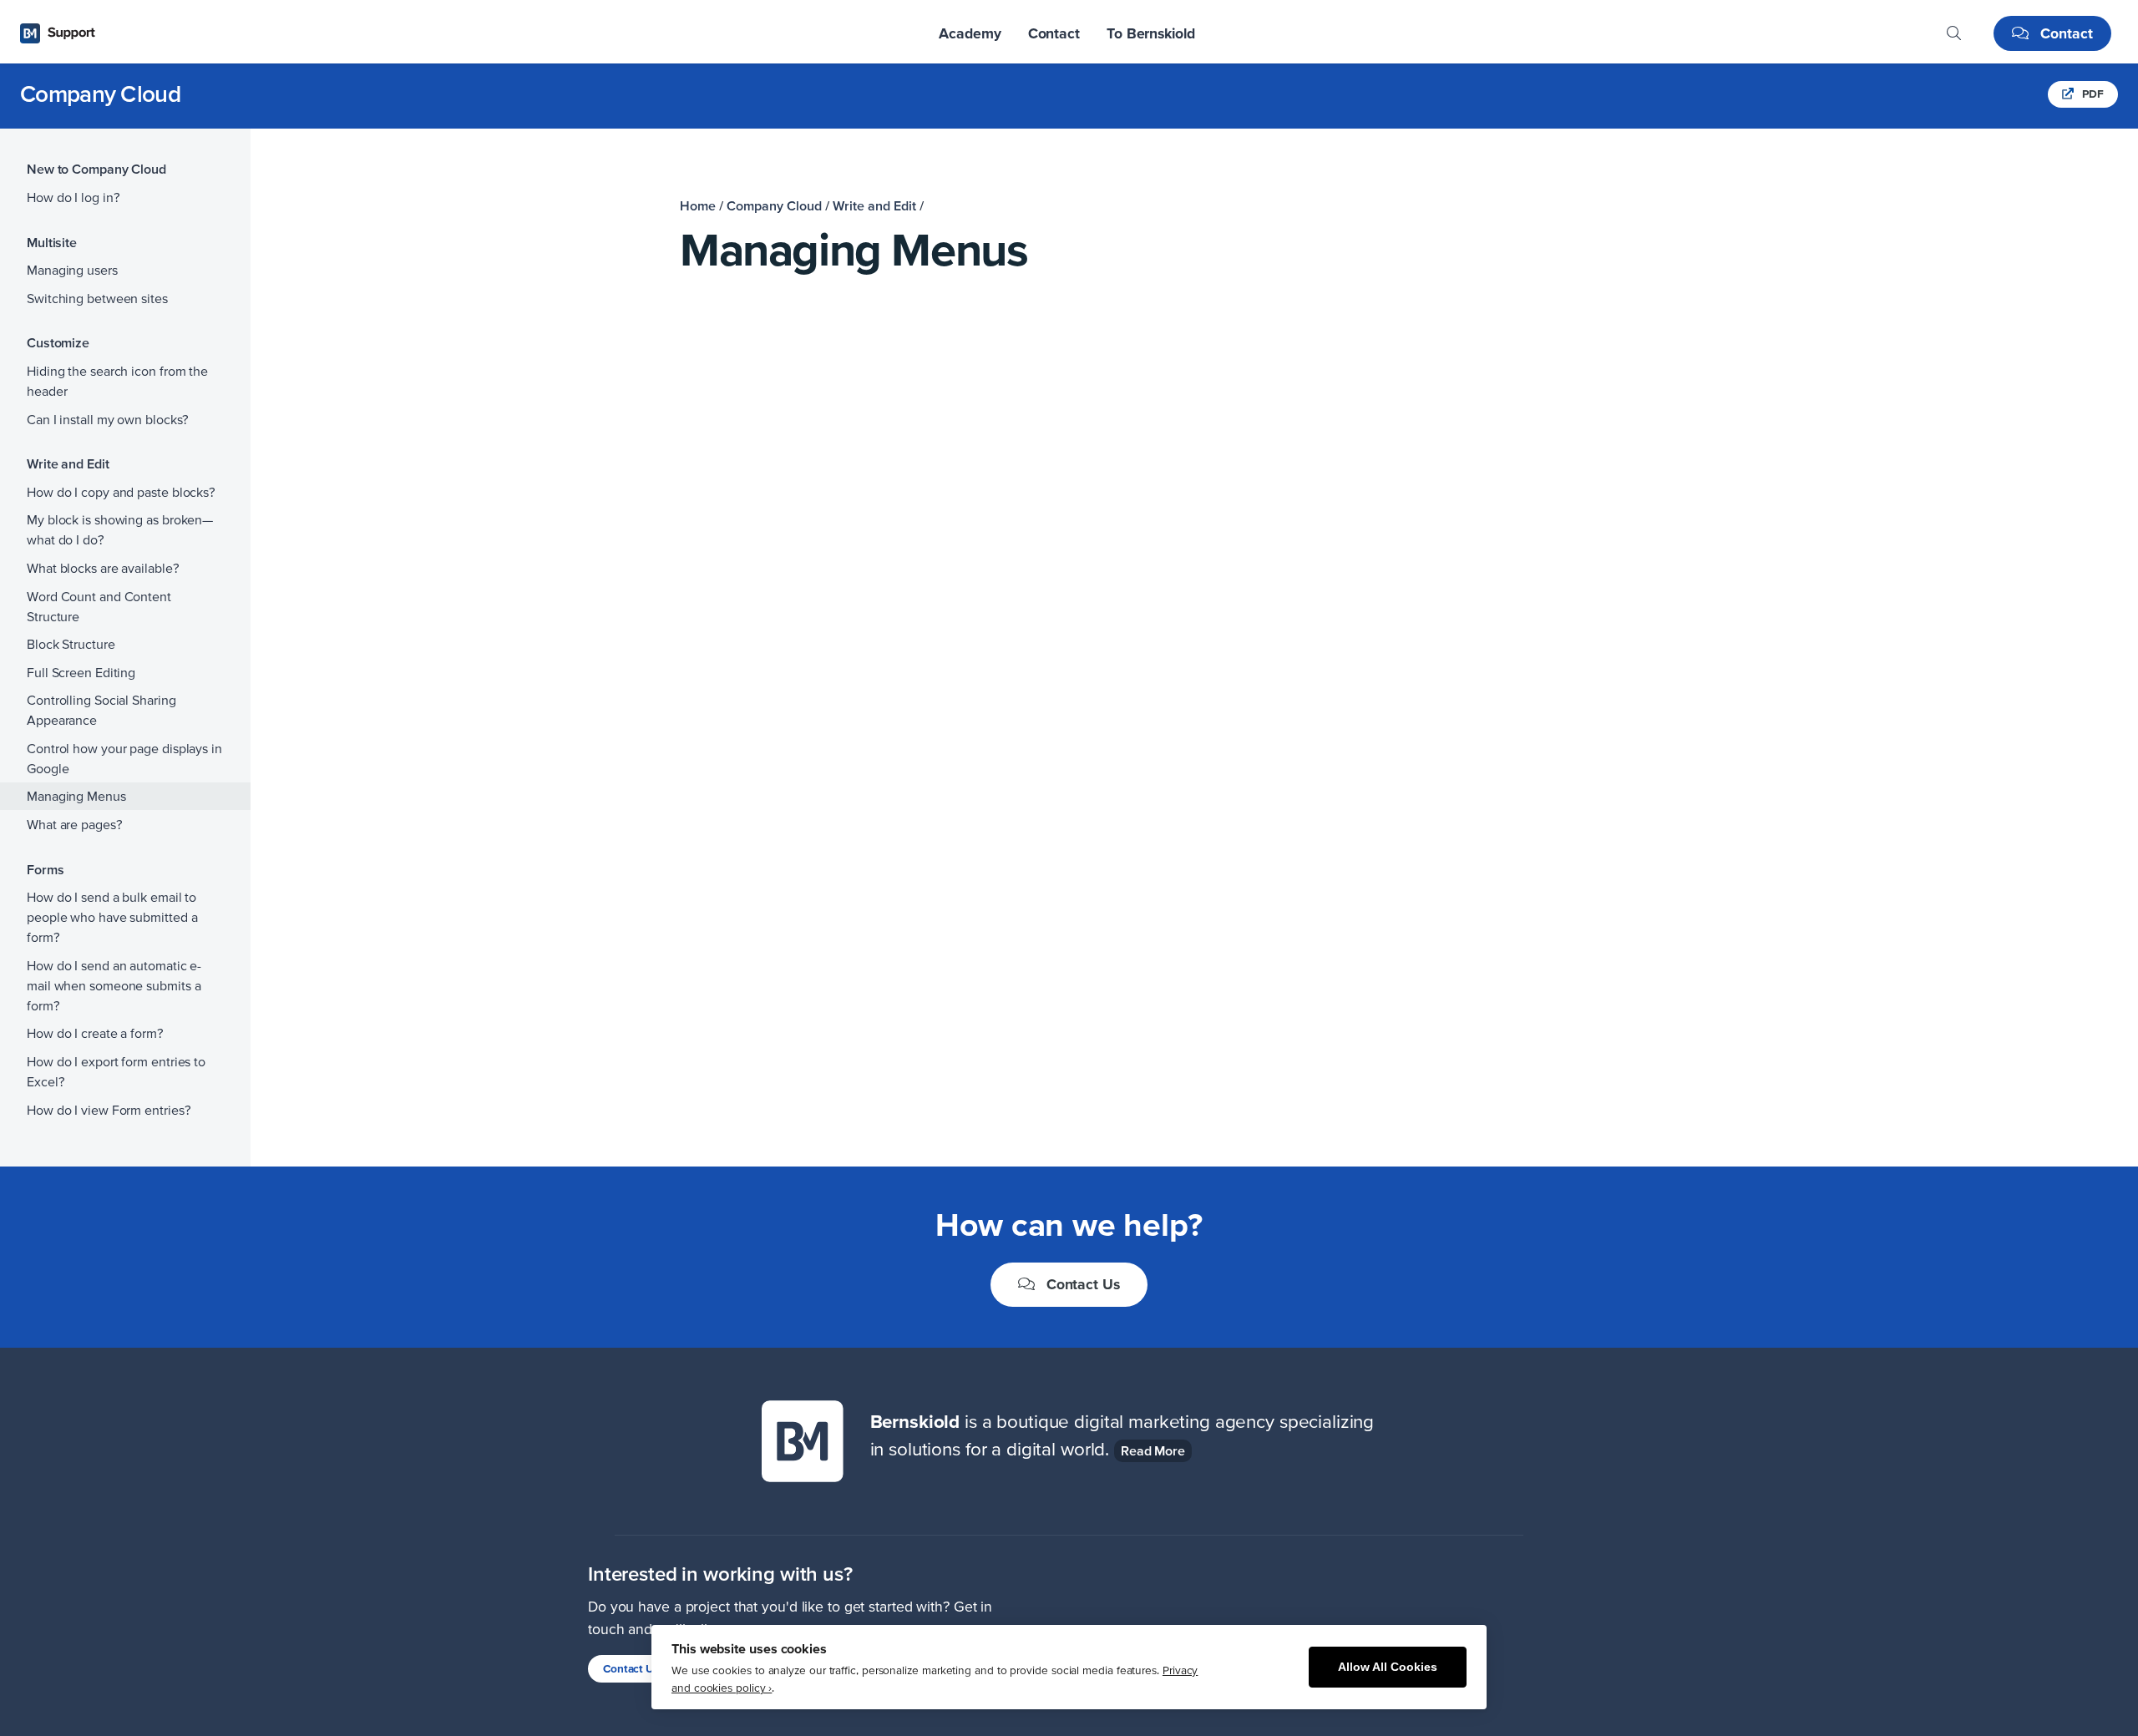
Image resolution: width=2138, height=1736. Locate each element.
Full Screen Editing (81, 672)
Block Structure (71, 644)
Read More (1153, 1450)
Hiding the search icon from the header (117, 381)
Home (698, 205)
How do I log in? (73, 197)
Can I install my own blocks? (108, 419)
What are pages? (75, 824)
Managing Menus (76, 796)
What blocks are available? (103, 568)
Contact (2065, 33)
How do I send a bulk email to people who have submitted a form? (112, 917)
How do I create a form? (95, 1033)
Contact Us (1081, 1284)
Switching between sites (97, 298)
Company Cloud (100, 94)
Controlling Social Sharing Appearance (101, 710)
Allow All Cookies (1388, 1667)
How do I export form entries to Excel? (116, 1071)
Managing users (72, 270)
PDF (2092, 94)
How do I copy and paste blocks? (121, 492)
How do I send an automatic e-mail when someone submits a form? (114, 985)
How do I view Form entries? (109, 1110)
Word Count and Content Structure (99, 606)
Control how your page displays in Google (124, 758)
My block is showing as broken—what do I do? (120, 529)
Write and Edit (874, 205)
